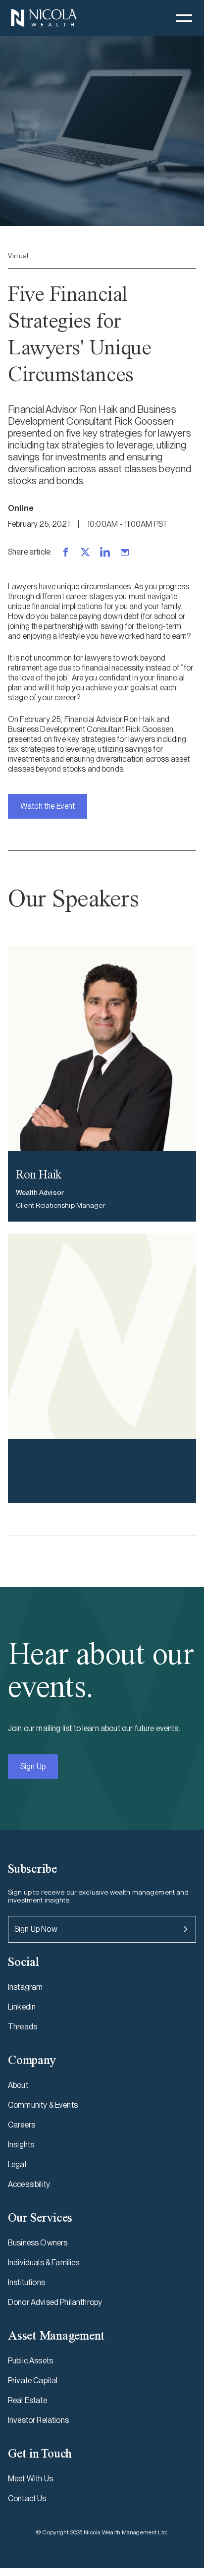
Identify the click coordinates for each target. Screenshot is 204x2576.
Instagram (25, 1987)
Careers (22, 2125)
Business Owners (38, 2243)
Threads (23, 2027)
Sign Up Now (36, 1929)
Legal (17, 2164)
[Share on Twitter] (85, 552)
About (18, 2085)
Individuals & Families (44, 2263)
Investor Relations (38, 2420)
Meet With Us (30, 2479)
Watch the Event (48, 806)
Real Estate (27, 2400)
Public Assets (30, 2361)
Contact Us (27, 2498)
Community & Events (43, 2105)
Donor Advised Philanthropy (55, 2302)
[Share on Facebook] (65, 552)
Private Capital (33, 2380)
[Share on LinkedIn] (105, 552)
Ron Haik (39, 1174)
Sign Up (33, 1766)
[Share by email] (125, 552)
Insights (21, 2145)
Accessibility (29, 2184)
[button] (184, 18)
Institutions (26, 2282)
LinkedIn (22, 2007)
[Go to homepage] (44, 18)
